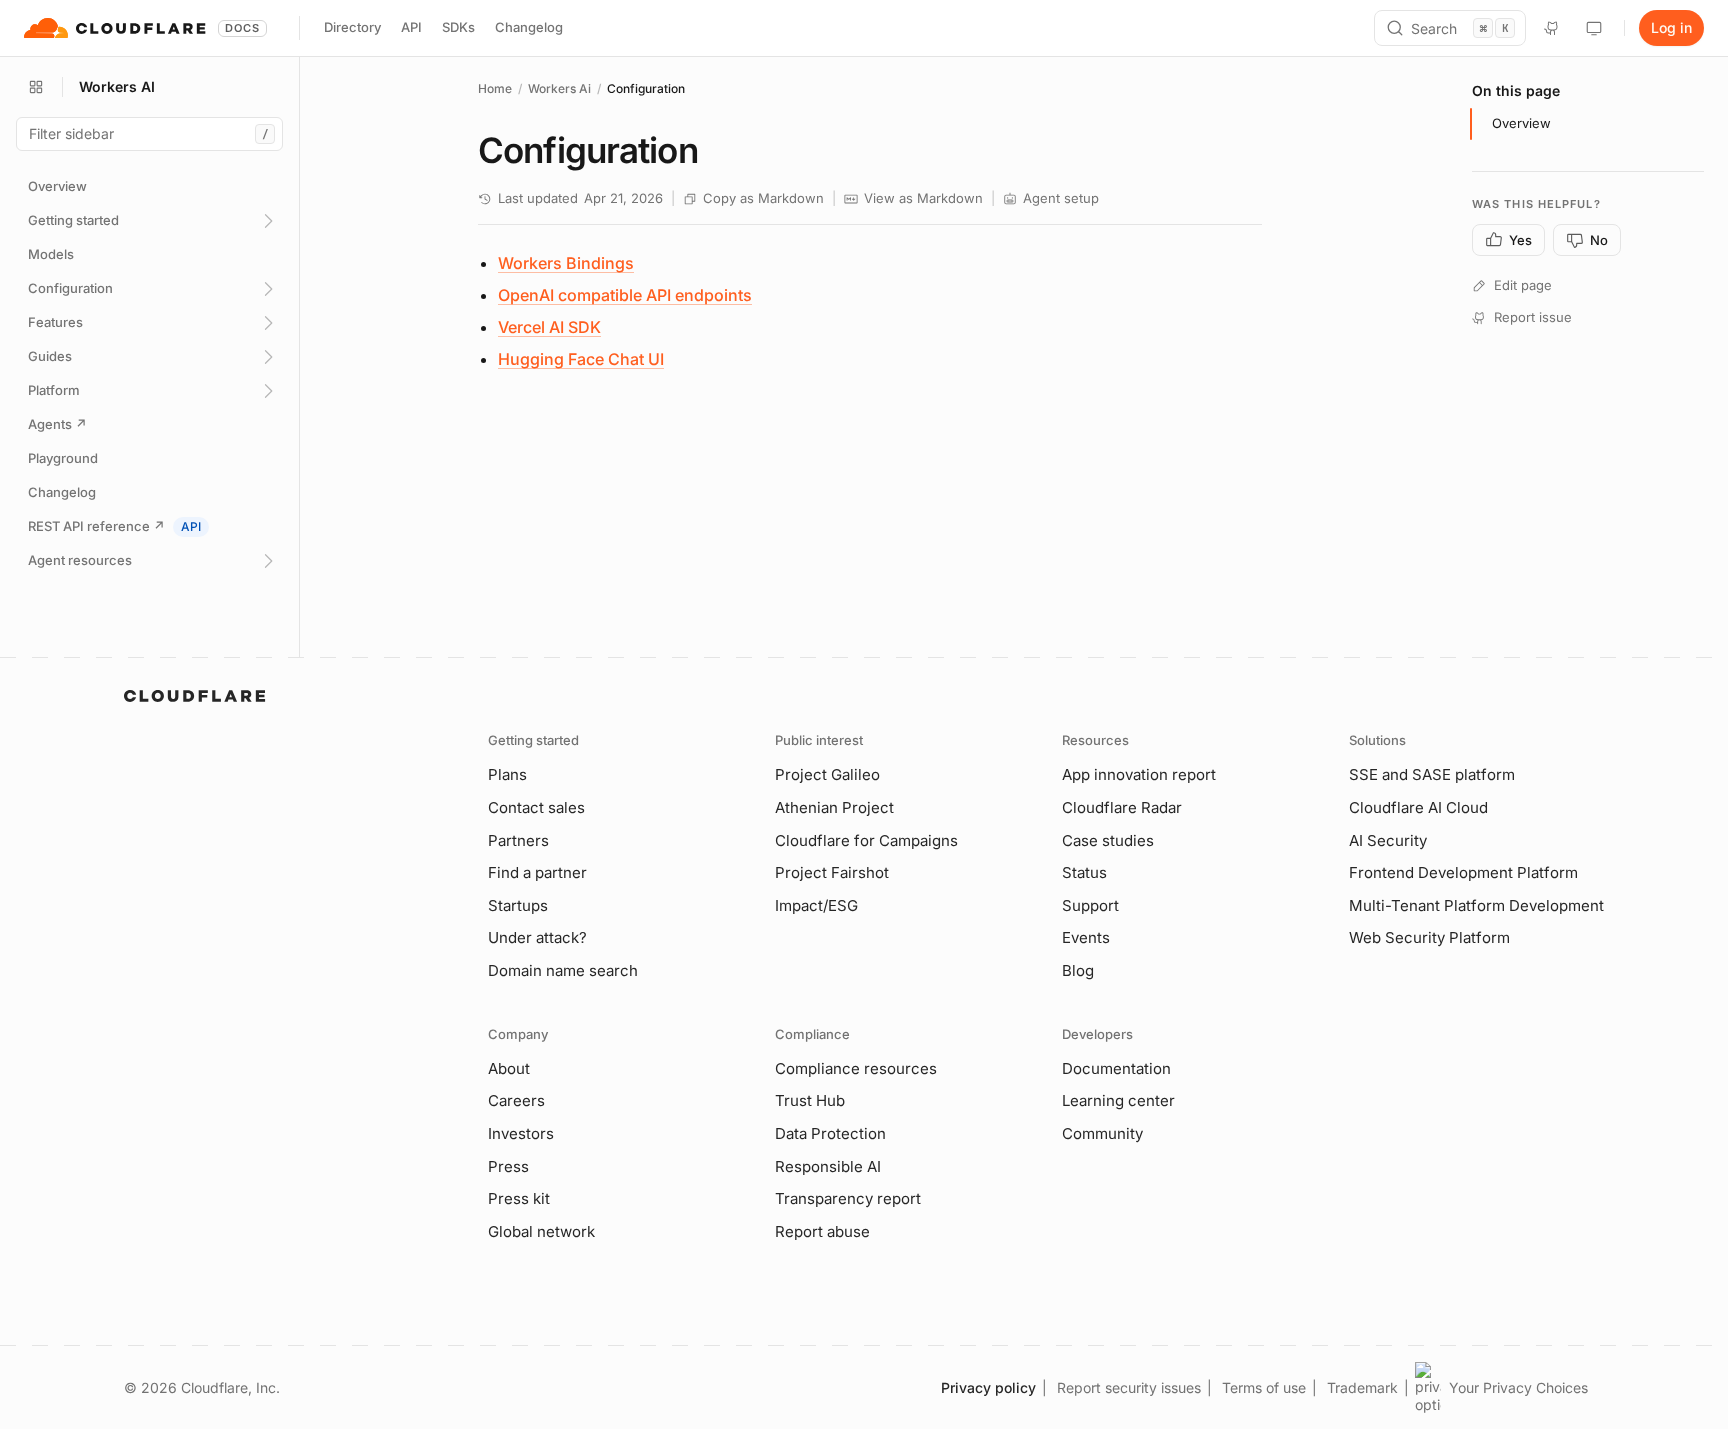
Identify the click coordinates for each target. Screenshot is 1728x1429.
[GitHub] (1552, 28)
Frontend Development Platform (1463, 872)
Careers (516, 1100)
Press (508, 1166)
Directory (352, 27)
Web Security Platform (1429, 937)
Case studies (1108, 840)
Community (1102, 1133)
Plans (507, 774)
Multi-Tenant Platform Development (1476, 905)
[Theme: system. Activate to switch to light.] (1594, 28)
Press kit (519, 1198)
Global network (541, 1231)
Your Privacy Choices (1518, 1387)
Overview (1521, 123)
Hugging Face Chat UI (581, 359)
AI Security (1388, 840)
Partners (518, 840)
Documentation (1116, 1068)
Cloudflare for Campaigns (866, 840)
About (509, 1068)
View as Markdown (923, 198)
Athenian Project (834, 807)
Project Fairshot (832, 872)
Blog (1078, 970)
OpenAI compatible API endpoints (625, 295)
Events (1086, 937)
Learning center (1118, 1100)
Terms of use (1264, 1387)
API (411, 27)
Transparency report (848, 1198)
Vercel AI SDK (549, 327)
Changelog (529, 27)
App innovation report (1139, 774)
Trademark (1362, 1387)
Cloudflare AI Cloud (1418, 807)
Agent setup (1061, 198)
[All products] (36, 87)
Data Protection (830, 1133)
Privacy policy (988, 1387)
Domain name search (563, 970)
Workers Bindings (566, 263)
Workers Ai (559, 88)
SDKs (458, 27)
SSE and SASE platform (1432, 774)
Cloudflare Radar (1122, 807)
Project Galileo (827, 774)
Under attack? (537, 937)
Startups (518, 905)
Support (1090, 905)
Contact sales (536, 807)
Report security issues (1129, 1387)
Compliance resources (856, 1068)
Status (1084, 872)
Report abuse (822, 1231)
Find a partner (537, 872)
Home (495, 88)
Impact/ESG (816, 905)
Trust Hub (810, 1100)
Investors (521, 1133)
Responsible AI (828, 1166)
